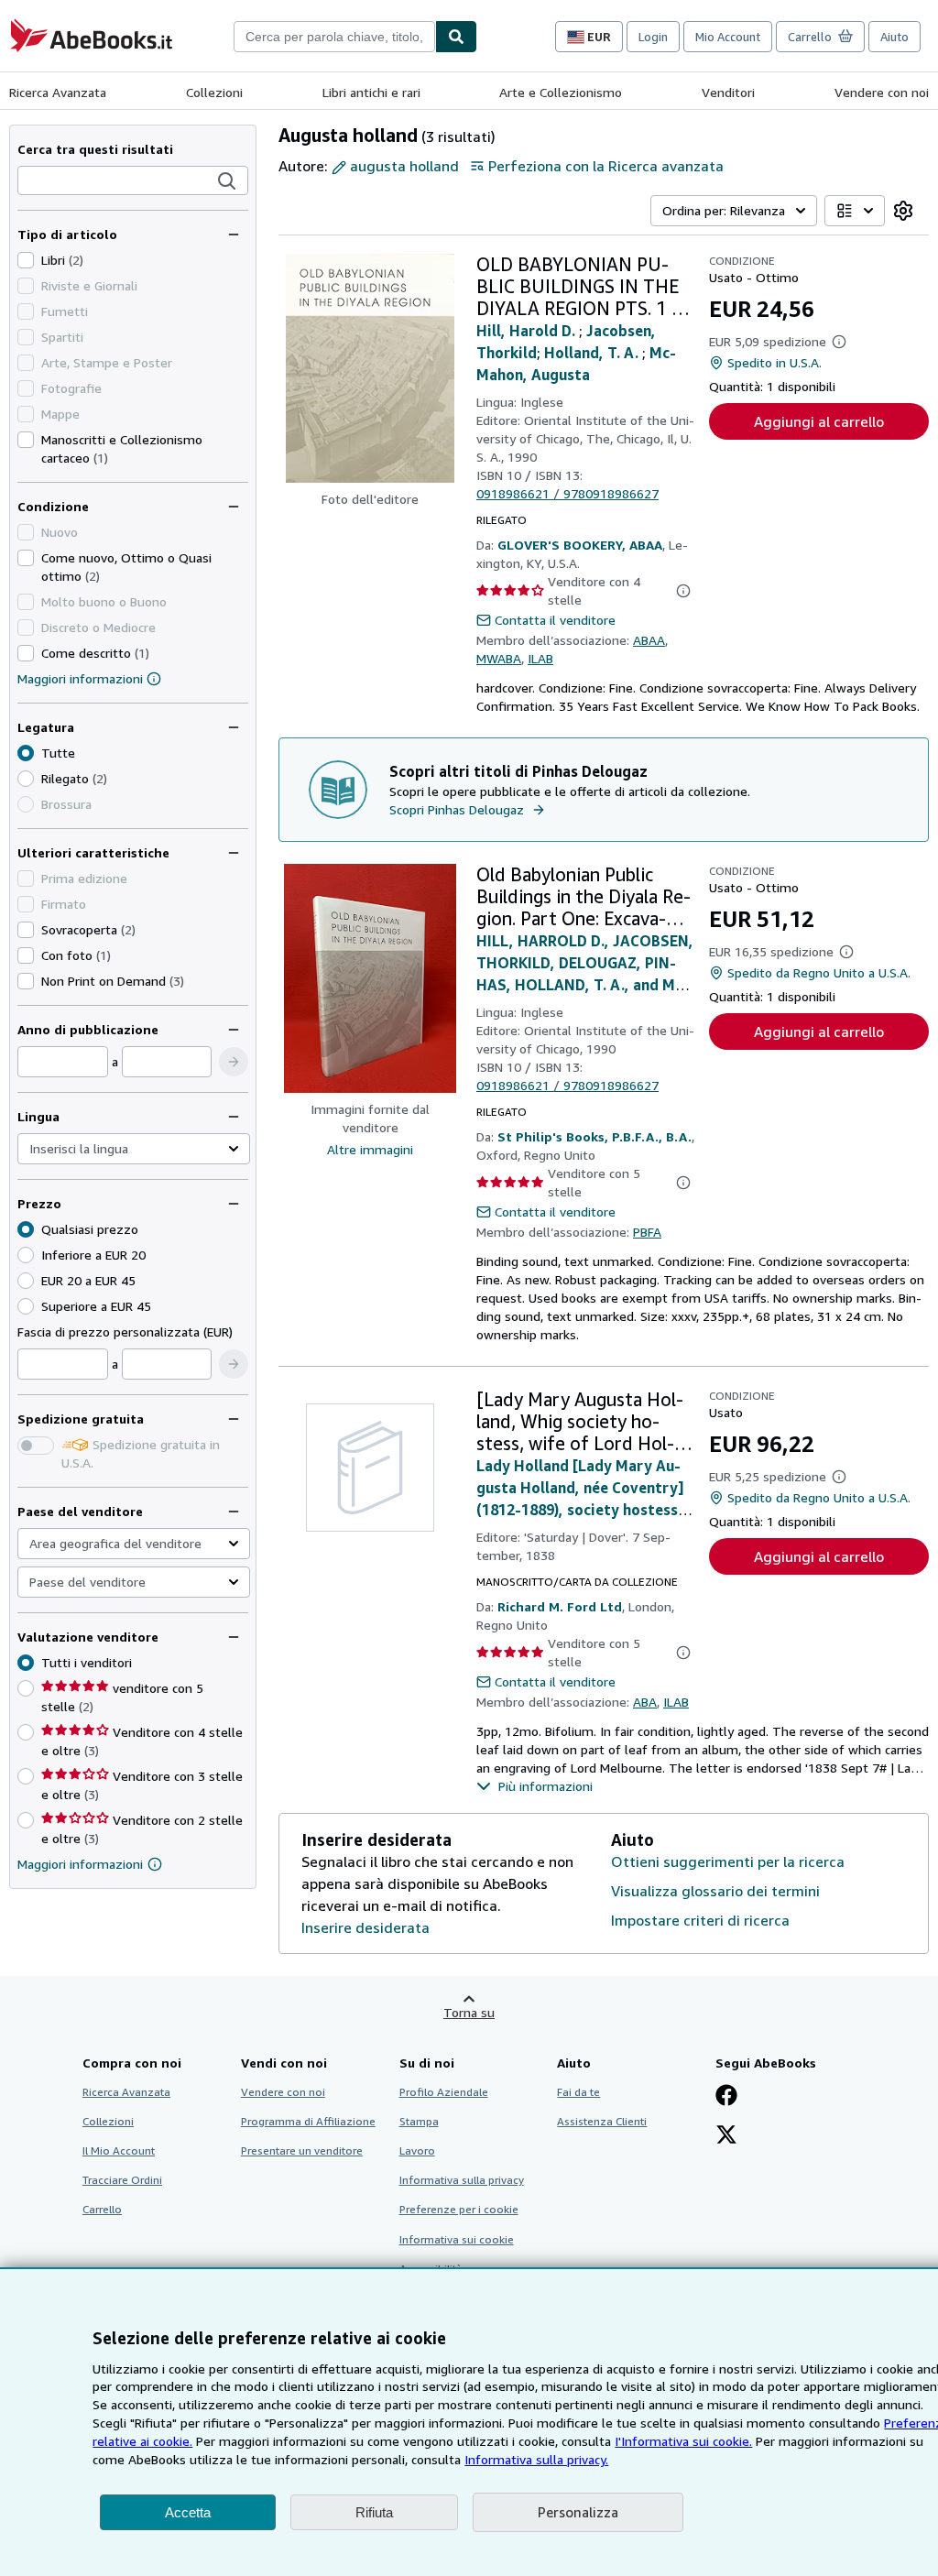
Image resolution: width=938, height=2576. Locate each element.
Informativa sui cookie (457, 2239)
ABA (645, 1702)
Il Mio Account (119, 2150)
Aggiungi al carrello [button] (819, 421)
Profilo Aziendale (444, 2092)
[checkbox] (26, 260)
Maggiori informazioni (80, 678)
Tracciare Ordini (122, 2180)
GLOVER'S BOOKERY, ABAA (580, 545)
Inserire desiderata (365, 1927)
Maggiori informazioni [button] (80, 1864)
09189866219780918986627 (567, 493)
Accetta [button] (188, 2512)
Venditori (728, 92)
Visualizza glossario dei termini (715, 1891)
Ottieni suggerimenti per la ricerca (728, 1861)
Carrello (102, 2209)
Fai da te (578, 2092)
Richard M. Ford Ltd (560, 1606)
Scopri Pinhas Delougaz (457, 809)
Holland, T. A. (593, 353)
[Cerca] (456, 37)
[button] (227, 181)
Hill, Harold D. (528, 331)
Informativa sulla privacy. (536, 2459)
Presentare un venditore (302, 2150)
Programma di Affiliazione (308, 2121)
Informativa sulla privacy (462, 2180)
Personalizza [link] (578, 2512)
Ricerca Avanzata (58, 92)
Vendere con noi (882, 92)
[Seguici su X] (726, 2136)
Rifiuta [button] (374, 2512)
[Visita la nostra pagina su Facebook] (726, 2097)
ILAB (540, 658)
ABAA (649, 640)
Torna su (469, 2012)
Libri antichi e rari (371, 92)
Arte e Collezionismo (561, 92)
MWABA (499, 658)
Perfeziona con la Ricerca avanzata (606, 166)
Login (653, 37)
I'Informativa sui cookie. (683, 2441)
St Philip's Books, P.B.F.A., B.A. (594, 1136)
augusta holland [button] (404, 166)
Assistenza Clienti (602, 2121)
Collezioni (214, 92)
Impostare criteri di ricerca (700, 1920)
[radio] (26, 779)
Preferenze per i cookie (459, 2209)
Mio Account (728, 37)
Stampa (419, 2121)
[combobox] (334, 37)
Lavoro (417, 2150)
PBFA (647, 1232)
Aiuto (894, 37)
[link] (903, 211)
